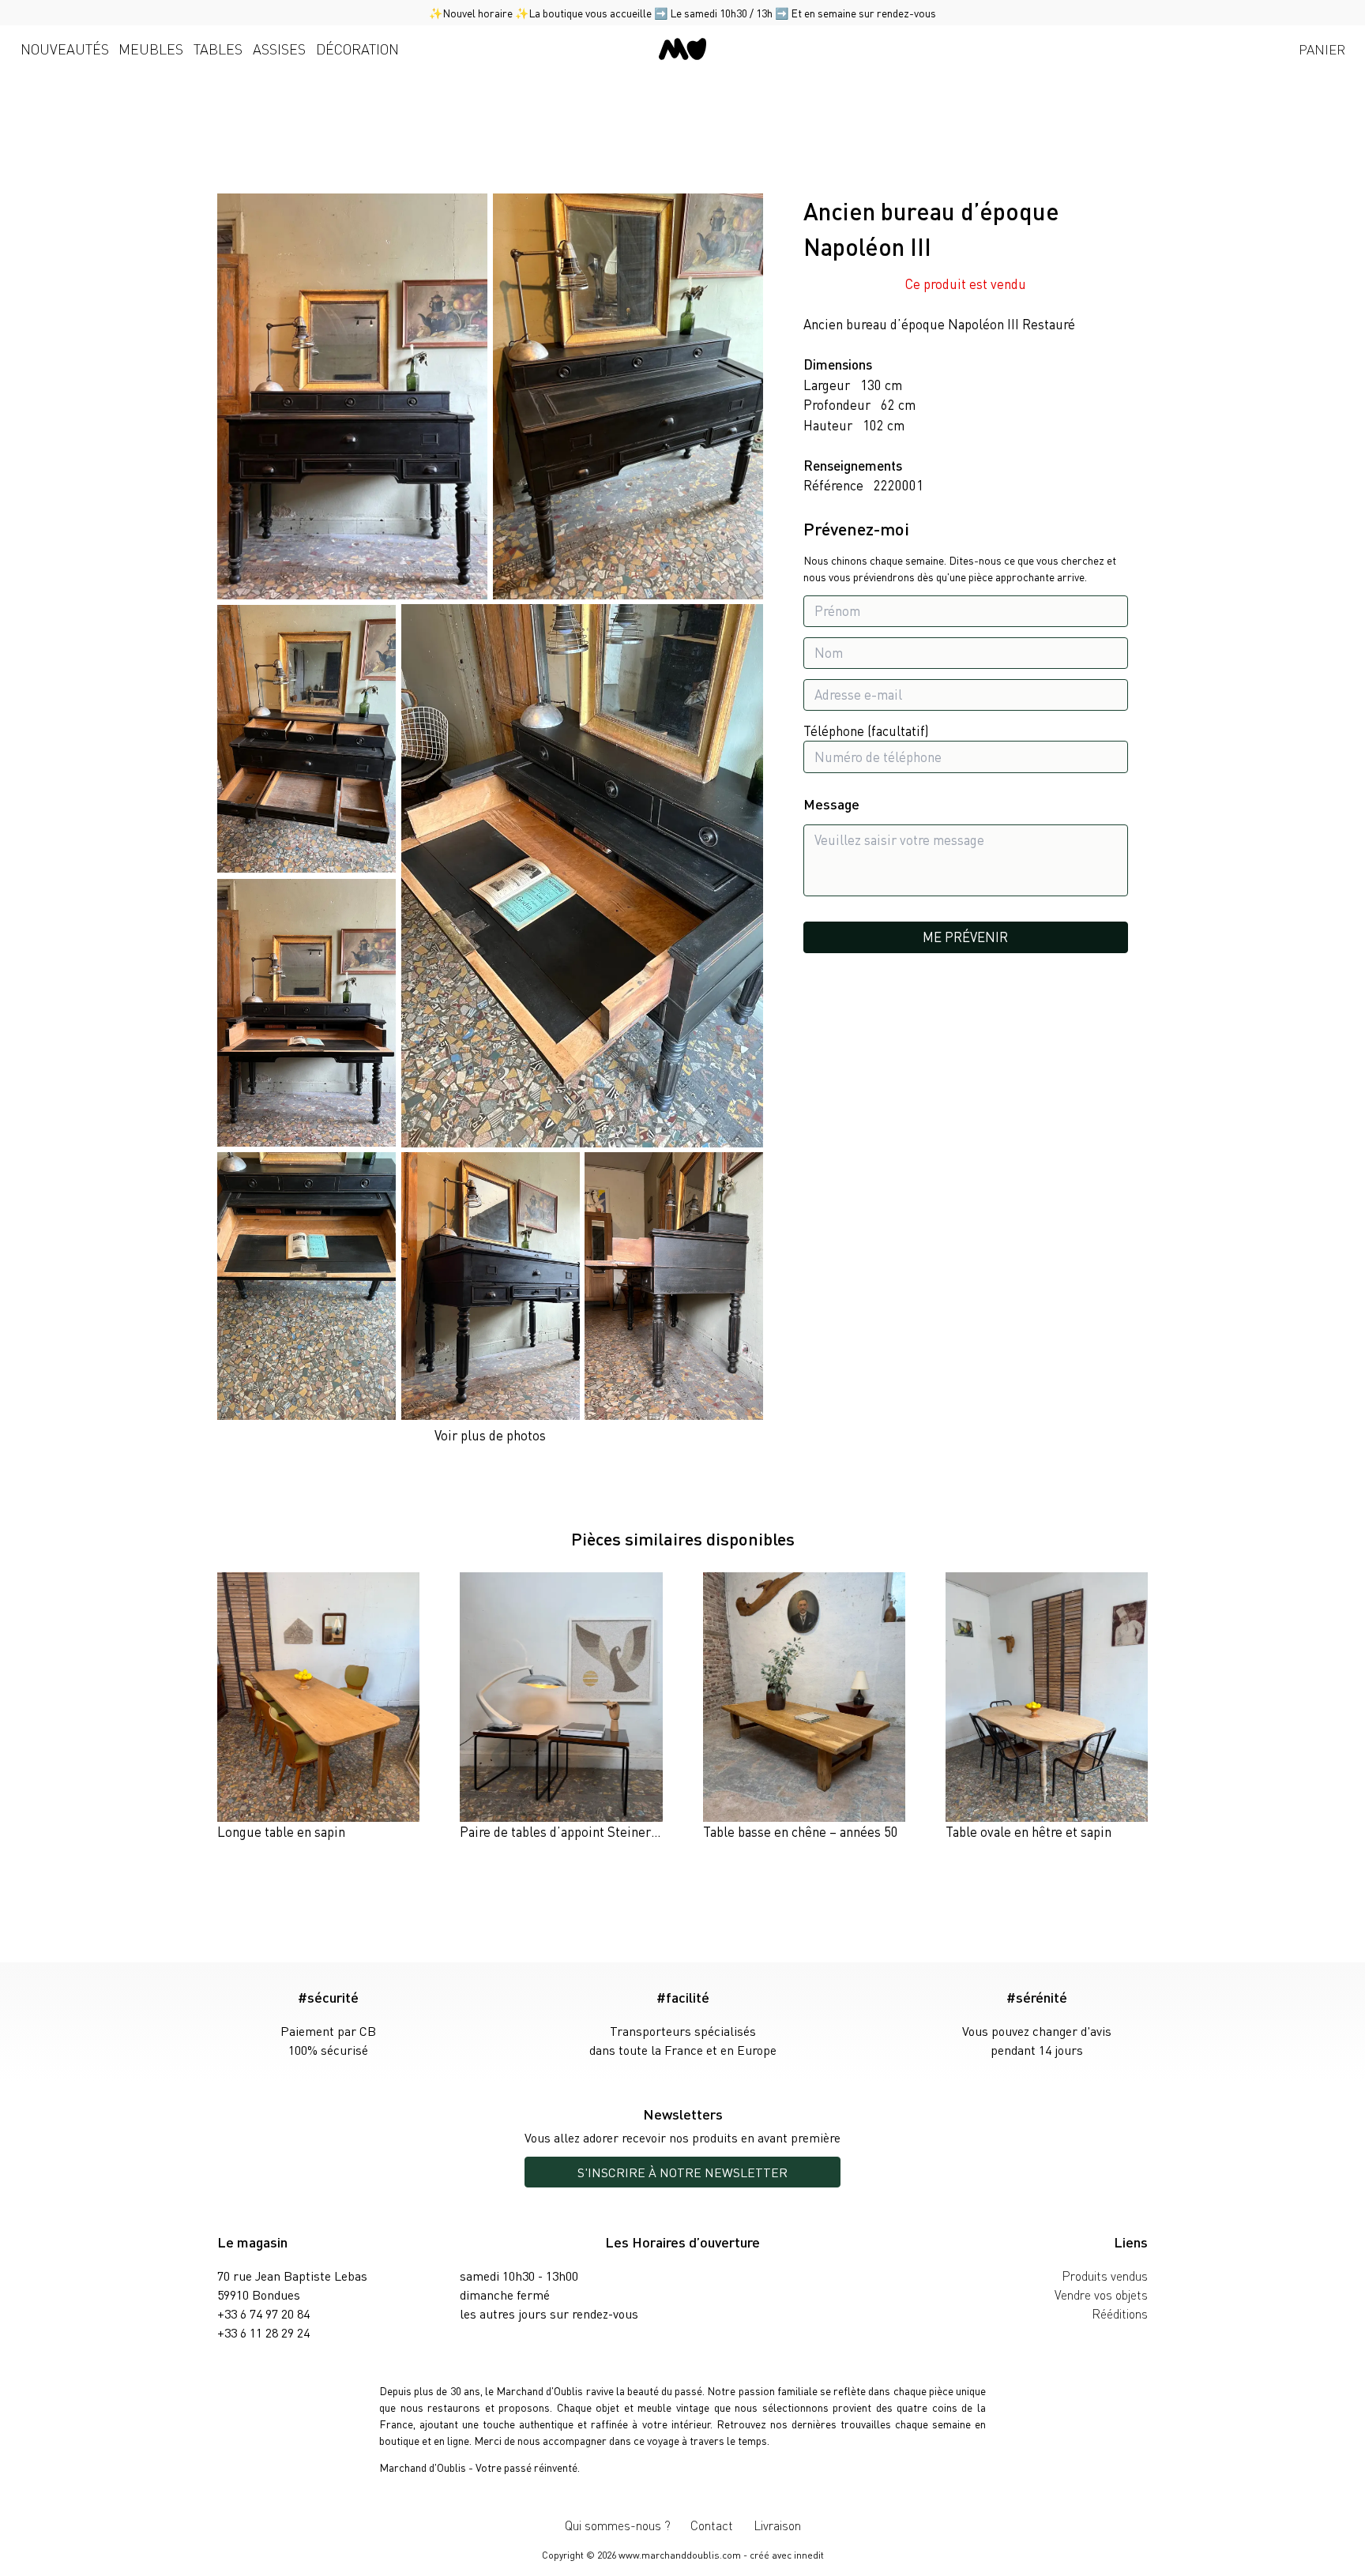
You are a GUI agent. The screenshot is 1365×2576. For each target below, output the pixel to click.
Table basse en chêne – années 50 (801, 1831)
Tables (218, 49)
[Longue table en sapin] (318, 1707)
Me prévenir (965, 937)
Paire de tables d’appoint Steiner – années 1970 (598, 1831)
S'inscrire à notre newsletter (682, 2172)
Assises (279, 49)
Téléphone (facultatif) (866, 730)
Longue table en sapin (281, 1831)
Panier (1322, 49)
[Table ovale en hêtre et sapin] (1047, 1707)
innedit (809, 2555)
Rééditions (1120, 2313)
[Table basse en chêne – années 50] (804, 1707)
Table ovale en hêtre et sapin (1028, 1831)
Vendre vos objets (1101, 2294)
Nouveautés (65, 49)
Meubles (151, 49)
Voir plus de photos (490, 1435)
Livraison (777, 2525)
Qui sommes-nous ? (618, 2525)
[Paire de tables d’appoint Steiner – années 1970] (561, 1707)
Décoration (357, 49)
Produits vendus (1105, 2276)
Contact (712, 2525)
